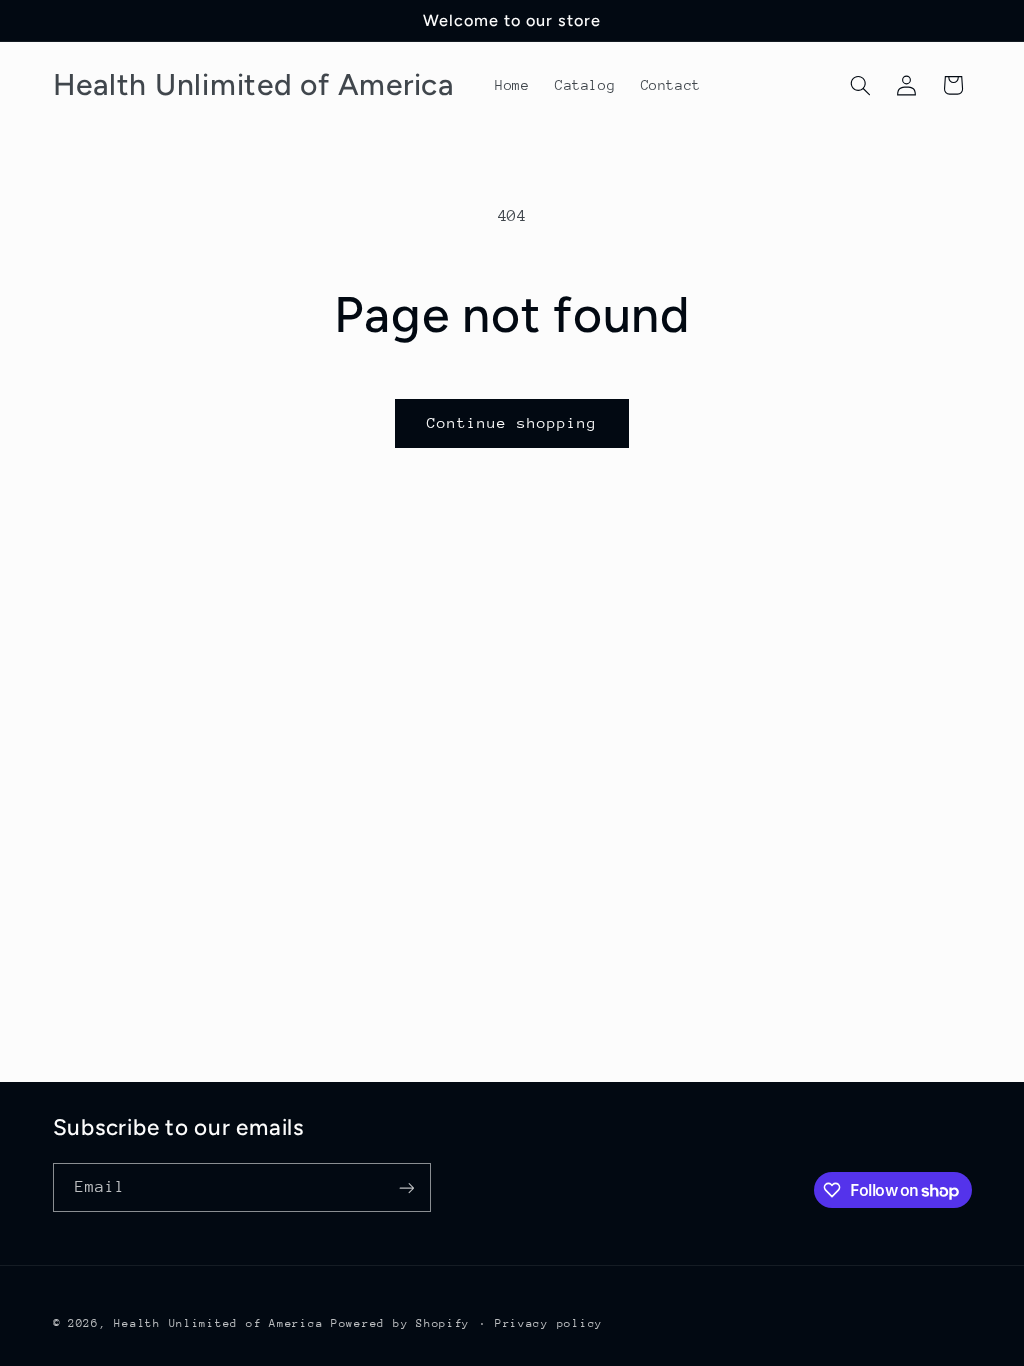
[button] (860, 85)
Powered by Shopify (400, 1323)
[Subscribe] (406, 1187)
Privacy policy (549, 1323)
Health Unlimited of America (218, 1323)
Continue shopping (512, 422)
